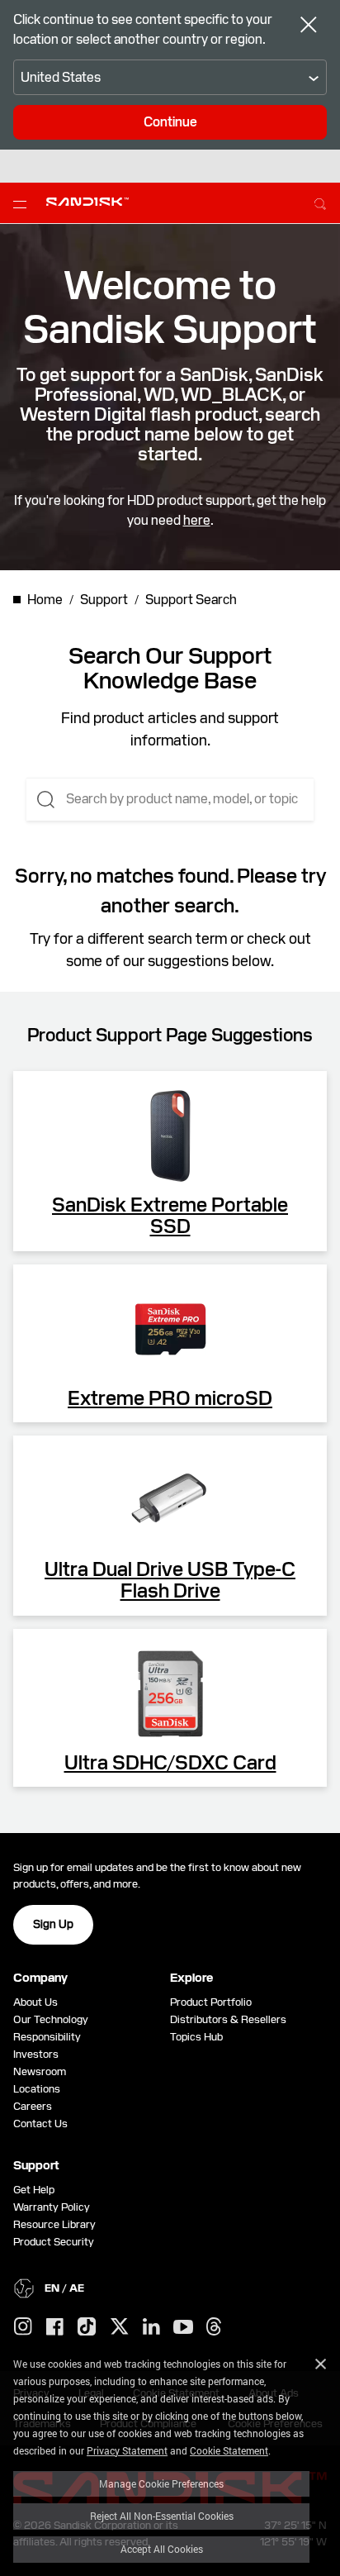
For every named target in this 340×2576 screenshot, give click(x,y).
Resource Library (54, 2224)
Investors (36, 2054)
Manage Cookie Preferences (161, 2483)
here (197, 520)
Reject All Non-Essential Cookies (162, 2516)
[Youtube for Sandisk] (183, 2328)
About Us (35, 2002)
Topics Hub (196, 2037)
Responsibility (47, 2037)
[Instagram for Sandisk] (23, 2327)
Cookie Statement (229, 2450)
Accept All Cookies (162, 2549)
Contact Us (40, 2124)
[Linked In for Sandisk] (151, 2327)
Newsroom (40, 2071)
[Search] (320, 202)
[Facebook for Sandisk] (55, 2328)
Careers (33, 2106)
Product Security (54, 2242)
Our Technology (51, 2019)
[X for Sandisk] (120, 2327)
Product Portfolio (211, 2002)
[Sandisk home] (87, 202)
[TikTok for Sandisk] (87, 2327)
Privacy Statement (127, 2450)
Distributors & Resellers (228, 2019)
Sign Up (53, 1924)
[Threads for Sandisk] (214, 2327)
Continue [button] (170, 122)
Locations (37, 2089)
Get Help (34, 2190)
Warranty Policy (52, 2207)
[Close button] (309, 26)
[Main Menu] (23, 203)
